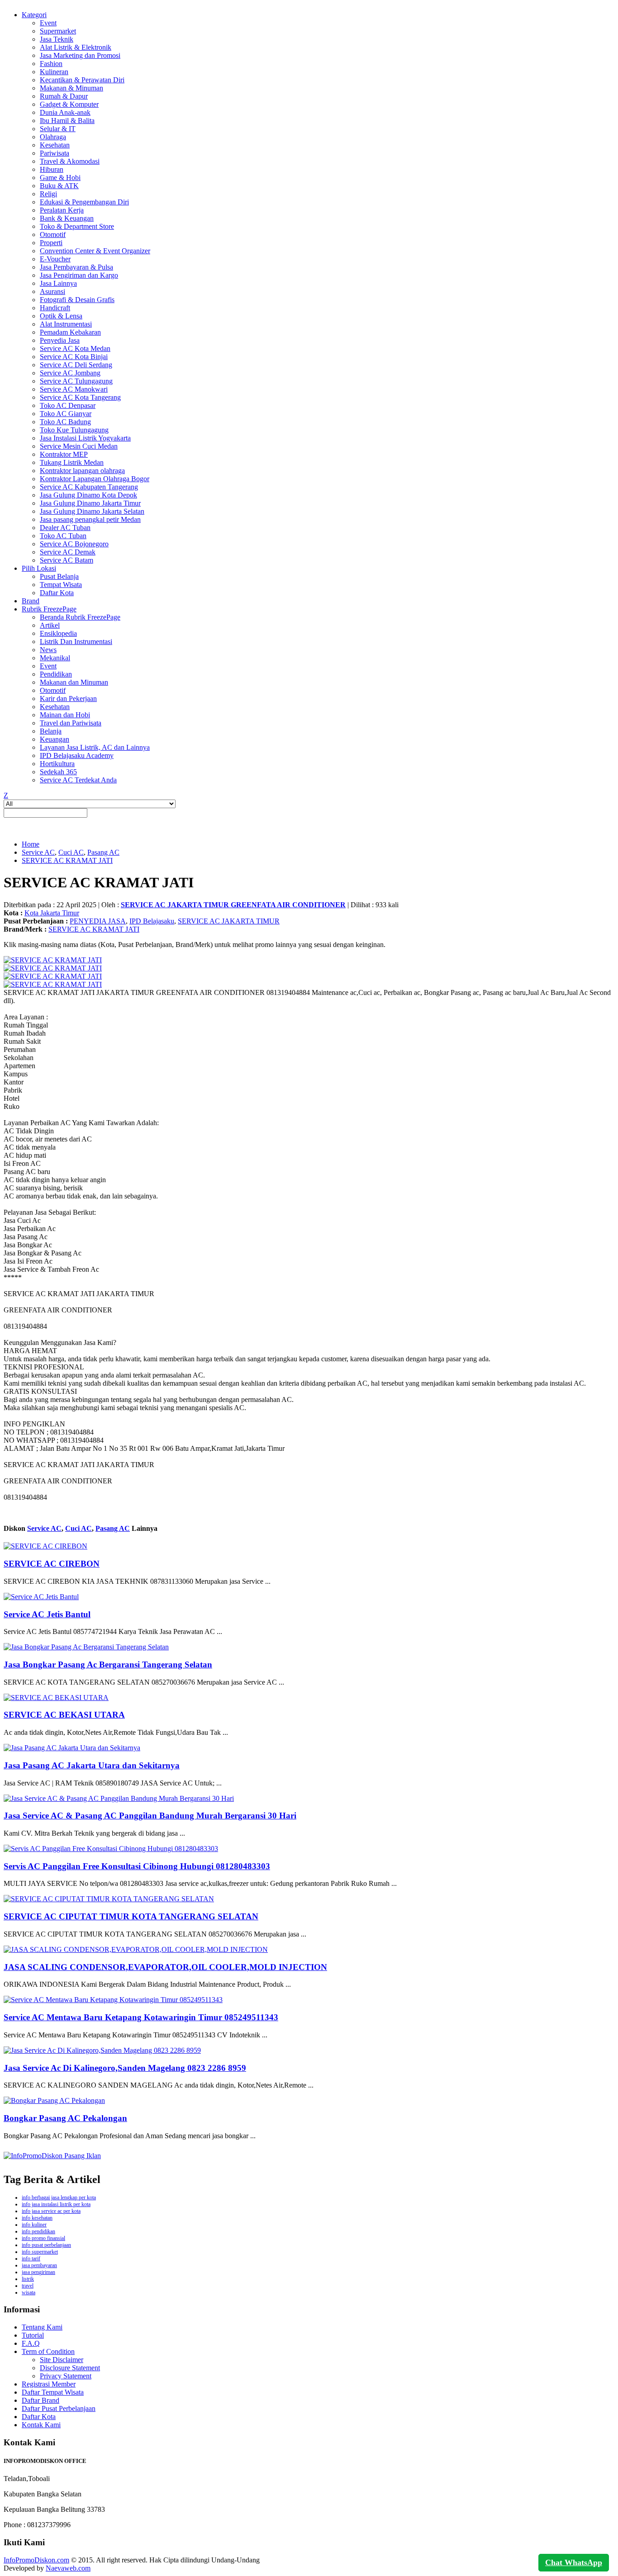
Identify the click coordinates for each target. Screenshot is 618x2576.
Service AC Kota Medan (75, 348)
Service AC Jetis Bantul (47, 1614)
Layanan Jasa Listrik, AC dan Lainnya (95, 747)
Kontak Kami (41, 2425)
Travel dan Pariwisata (71, 723)
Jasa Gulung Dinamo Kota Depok (88, 495)
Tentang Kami (42, 2327)
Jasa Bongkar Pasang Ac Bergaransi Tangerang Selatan (108, 1664)
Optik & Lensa (61, 316)
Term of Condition (48, 2351)
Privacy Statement (66, 2376)
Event (48, 23)
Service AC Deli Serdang (76, 365)
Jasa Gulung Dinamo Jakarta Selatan (92, 511)
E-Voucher (55, 259)
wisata (29, 2292)
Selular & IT (58, 129)
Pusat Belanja (59, 576)
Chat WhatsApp (574, 2562)
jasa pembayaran (39, 2265)
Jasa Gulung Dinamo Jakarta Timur (90, 503)
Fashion (51, 64)
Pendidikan (56, 674)
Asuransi (52, 291)
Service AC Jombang (70, 373)
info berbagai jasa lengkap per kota (59, 2197)
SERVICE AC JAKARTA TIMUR (229, 921)
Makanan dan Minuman (74, 682)
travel (28, 2286)
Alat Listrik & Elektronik (76, 47)
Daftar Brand (40, 2400)
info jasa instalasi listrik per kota (56, 2204)
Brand (31, 601)
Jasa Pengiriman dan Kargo (79, 275)
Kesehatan (55, 145)
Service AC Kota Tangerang (80, 397)
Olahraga (53, 137)
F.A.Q (31, 2343)
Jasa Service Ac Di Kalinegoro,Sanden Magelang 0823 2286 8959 (125, 2068)
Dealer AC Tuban (65, 528)
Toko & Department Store (77, 226)
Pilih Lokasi (39, 568)
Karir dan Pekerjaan (68, 698)
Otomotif (53, 234)
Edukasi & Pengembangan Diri (84, 202)
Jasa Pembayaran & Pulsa (76, 267)
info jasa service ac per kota (51, 2211)
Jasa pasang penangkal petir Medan (90, 519)
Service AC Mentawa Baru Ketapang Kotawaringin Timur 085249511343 (141, 2017)
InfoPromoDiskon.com (36, 2560)
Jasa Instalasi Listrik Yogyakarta (85, 438)
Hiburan (52, 169)
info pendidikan (38, 2231)
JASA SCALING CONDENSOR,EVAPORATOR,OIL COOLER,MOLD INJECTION (165, 1967)
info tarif (31, 2259)
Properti (51, 243)
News (48, 650)
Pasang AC (103, 852)
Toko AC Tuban (63, 536)
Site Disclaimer (62, 2360)
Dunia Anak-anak (65, 112)
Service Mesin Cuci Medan (79, 446)
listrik (28, 2279)
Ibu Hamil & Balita (67, 121)
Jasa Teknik (57, 39)
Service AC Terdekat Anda (78, 780)
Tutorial (33, 2335)
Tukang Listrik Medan (72, 462)
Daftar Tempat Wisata (53, 2392)
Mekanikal (55, 658)
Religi (48, 194)
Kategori (34, 15)
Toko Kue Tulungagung (74, 430)
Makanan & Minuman (71, 88)
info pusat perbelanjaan (46, 2245)
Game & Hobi (60, 178)
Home (31, 844)
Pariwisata (55, 153)
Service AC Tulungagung (76, 381)
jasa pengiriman (38, 2272)
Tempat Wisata (61, 585)
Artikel (50, 625)
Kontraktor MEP (64, 454)
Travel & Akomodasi (70, 161)
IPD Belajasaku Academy (77, 755)
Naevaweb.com (68, 2568)
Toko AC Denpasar (68, 405)
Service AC (38, 852)
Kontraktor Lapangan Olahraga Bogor (95, 479)
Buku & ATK (59, 186)
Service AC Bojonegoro (74, 544)
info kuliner (34, 2225)
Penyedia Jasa (60, 340)
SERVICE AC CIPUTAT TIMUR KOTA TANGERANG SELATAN (131, 1916)
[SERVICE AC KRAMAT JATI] (53, 960)
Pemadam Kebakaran (70, 332)
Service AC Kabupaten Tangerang (89, 487)
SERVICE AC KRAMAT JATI (67, 860)
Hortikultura (57, 764)
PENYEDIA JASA (98, 921)
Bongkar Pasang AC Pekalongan (65, 2118)
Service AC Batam (67, 560)
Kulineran (54, 72)
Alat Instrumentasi (66, 324)
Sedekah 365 (58, 772)
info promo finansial (43, 2238)
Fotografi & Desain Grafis (77, 300)
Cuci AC (71, 852)
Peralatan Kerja (62, 210)
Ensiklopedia (58, 633)
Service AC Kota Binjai (74, 357)
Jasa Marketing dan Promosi (80, 55)
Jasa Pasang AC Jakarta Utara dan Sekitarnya (92, 1765)
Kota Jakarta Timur (52, 913)
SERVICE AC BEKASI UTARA (64, 1715)
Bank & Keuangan (67, 218)
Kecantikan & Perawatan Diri (82, 80)
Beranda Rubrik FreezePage (80, 617)
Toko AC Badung (65, 422)
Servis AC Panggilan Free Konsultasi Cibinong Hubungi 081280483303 (137, 1866)
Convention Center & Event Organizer (95, 251)
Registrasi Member (49, 2384)
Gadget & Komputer (69, 104)
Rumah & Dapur (64, 96)
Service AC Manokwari (74, 389)
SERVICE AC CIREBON (52, 1564)
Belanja (51, 731)
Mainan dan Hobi (65, 715)
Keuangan (55, 739)
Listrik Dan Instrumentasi (76, 642)
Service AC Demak (68, 552)
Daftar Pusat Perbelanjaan (59, 2408)
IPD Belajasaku (152, 921)
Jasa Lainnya (58, 283)
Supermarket (58, 31)
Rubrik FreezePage (49, 609)
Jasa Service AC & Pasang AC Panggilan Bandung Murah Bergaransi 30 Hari (150, 1816)
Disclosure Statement (70, 2368)
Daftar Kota (57, 593)
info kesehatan (37, 2218)
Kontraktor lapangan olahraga (82, 471)
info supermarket (40, 2252)
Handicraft (55, 308)
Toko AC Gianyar (66, 414)
